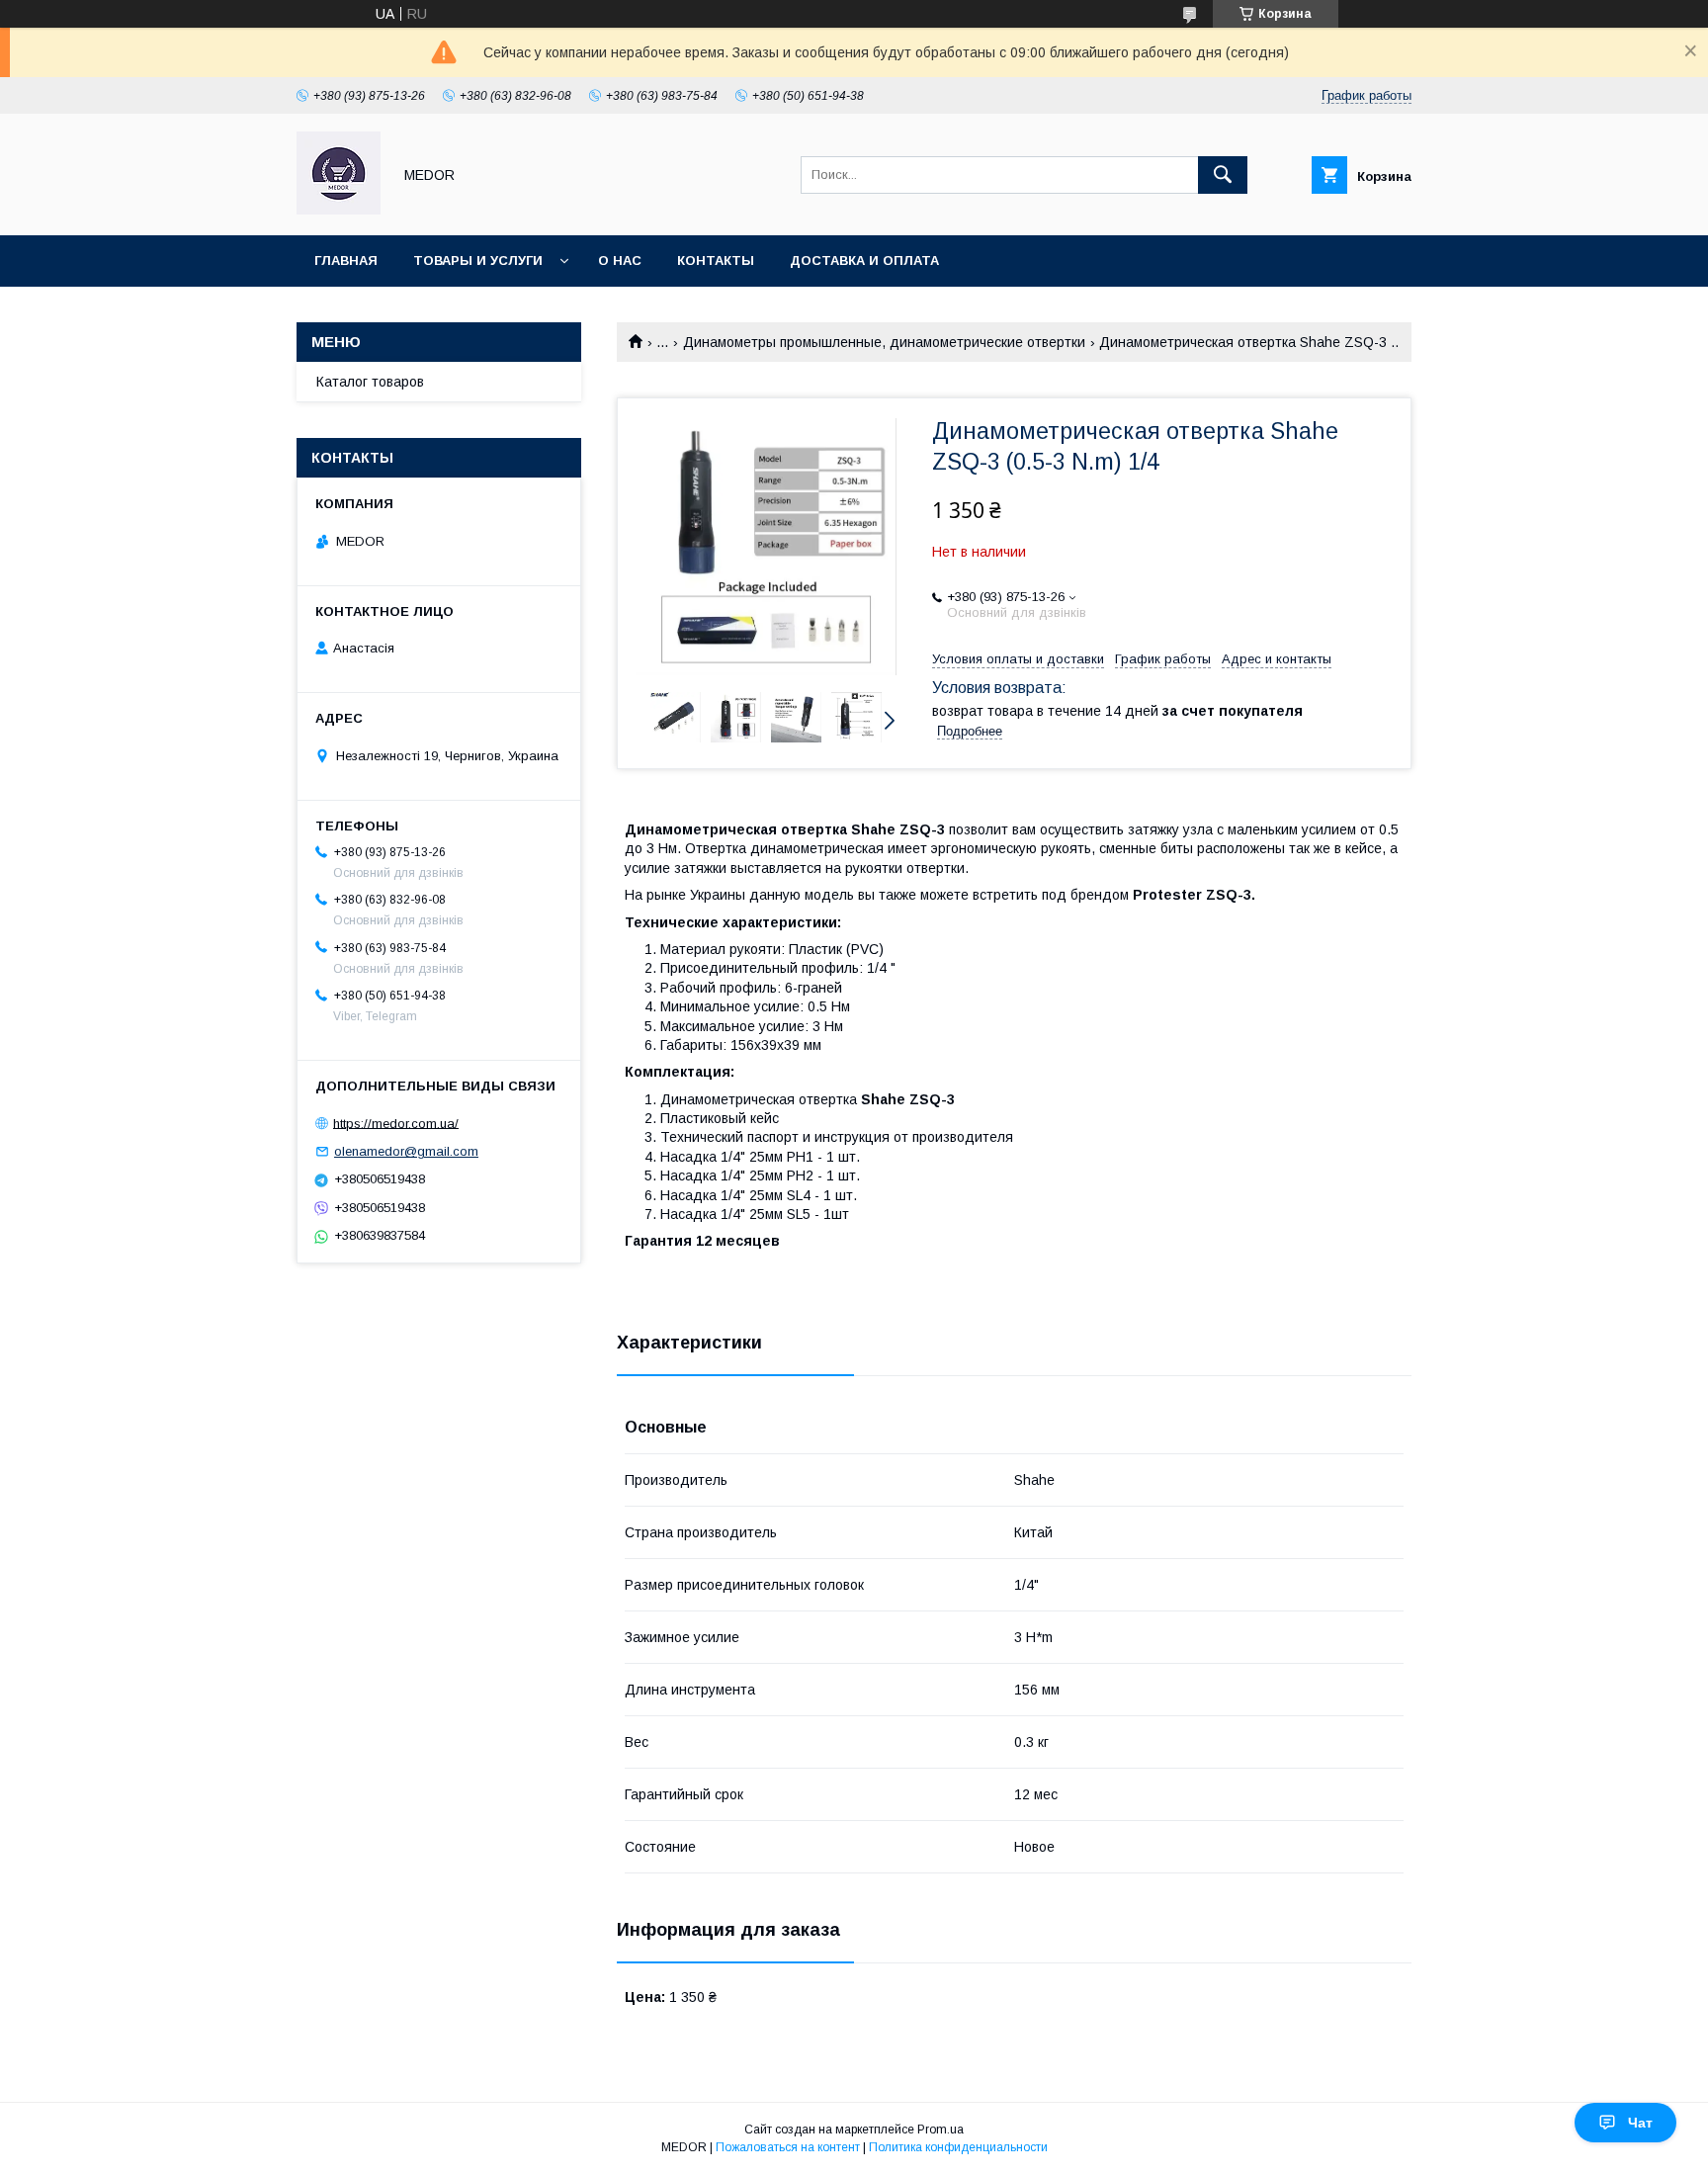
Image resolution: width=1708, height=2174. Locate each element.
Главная (346, 261)
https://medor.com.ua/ (396, 1123)
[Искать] (1223, 175)
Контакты (716, 261)
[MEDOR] (339, 210)
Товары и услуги (478, 261)
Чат (1640, 2123)
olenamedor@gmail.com (406, 1151)
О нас (620, 261)
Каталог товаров (370, 382)
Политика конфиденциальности (958, 2147)
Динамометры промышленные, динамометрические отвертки (884, 342)
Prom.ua (940, 2130)
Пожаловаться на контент (788, 2147)
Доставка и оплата (864, 261)
